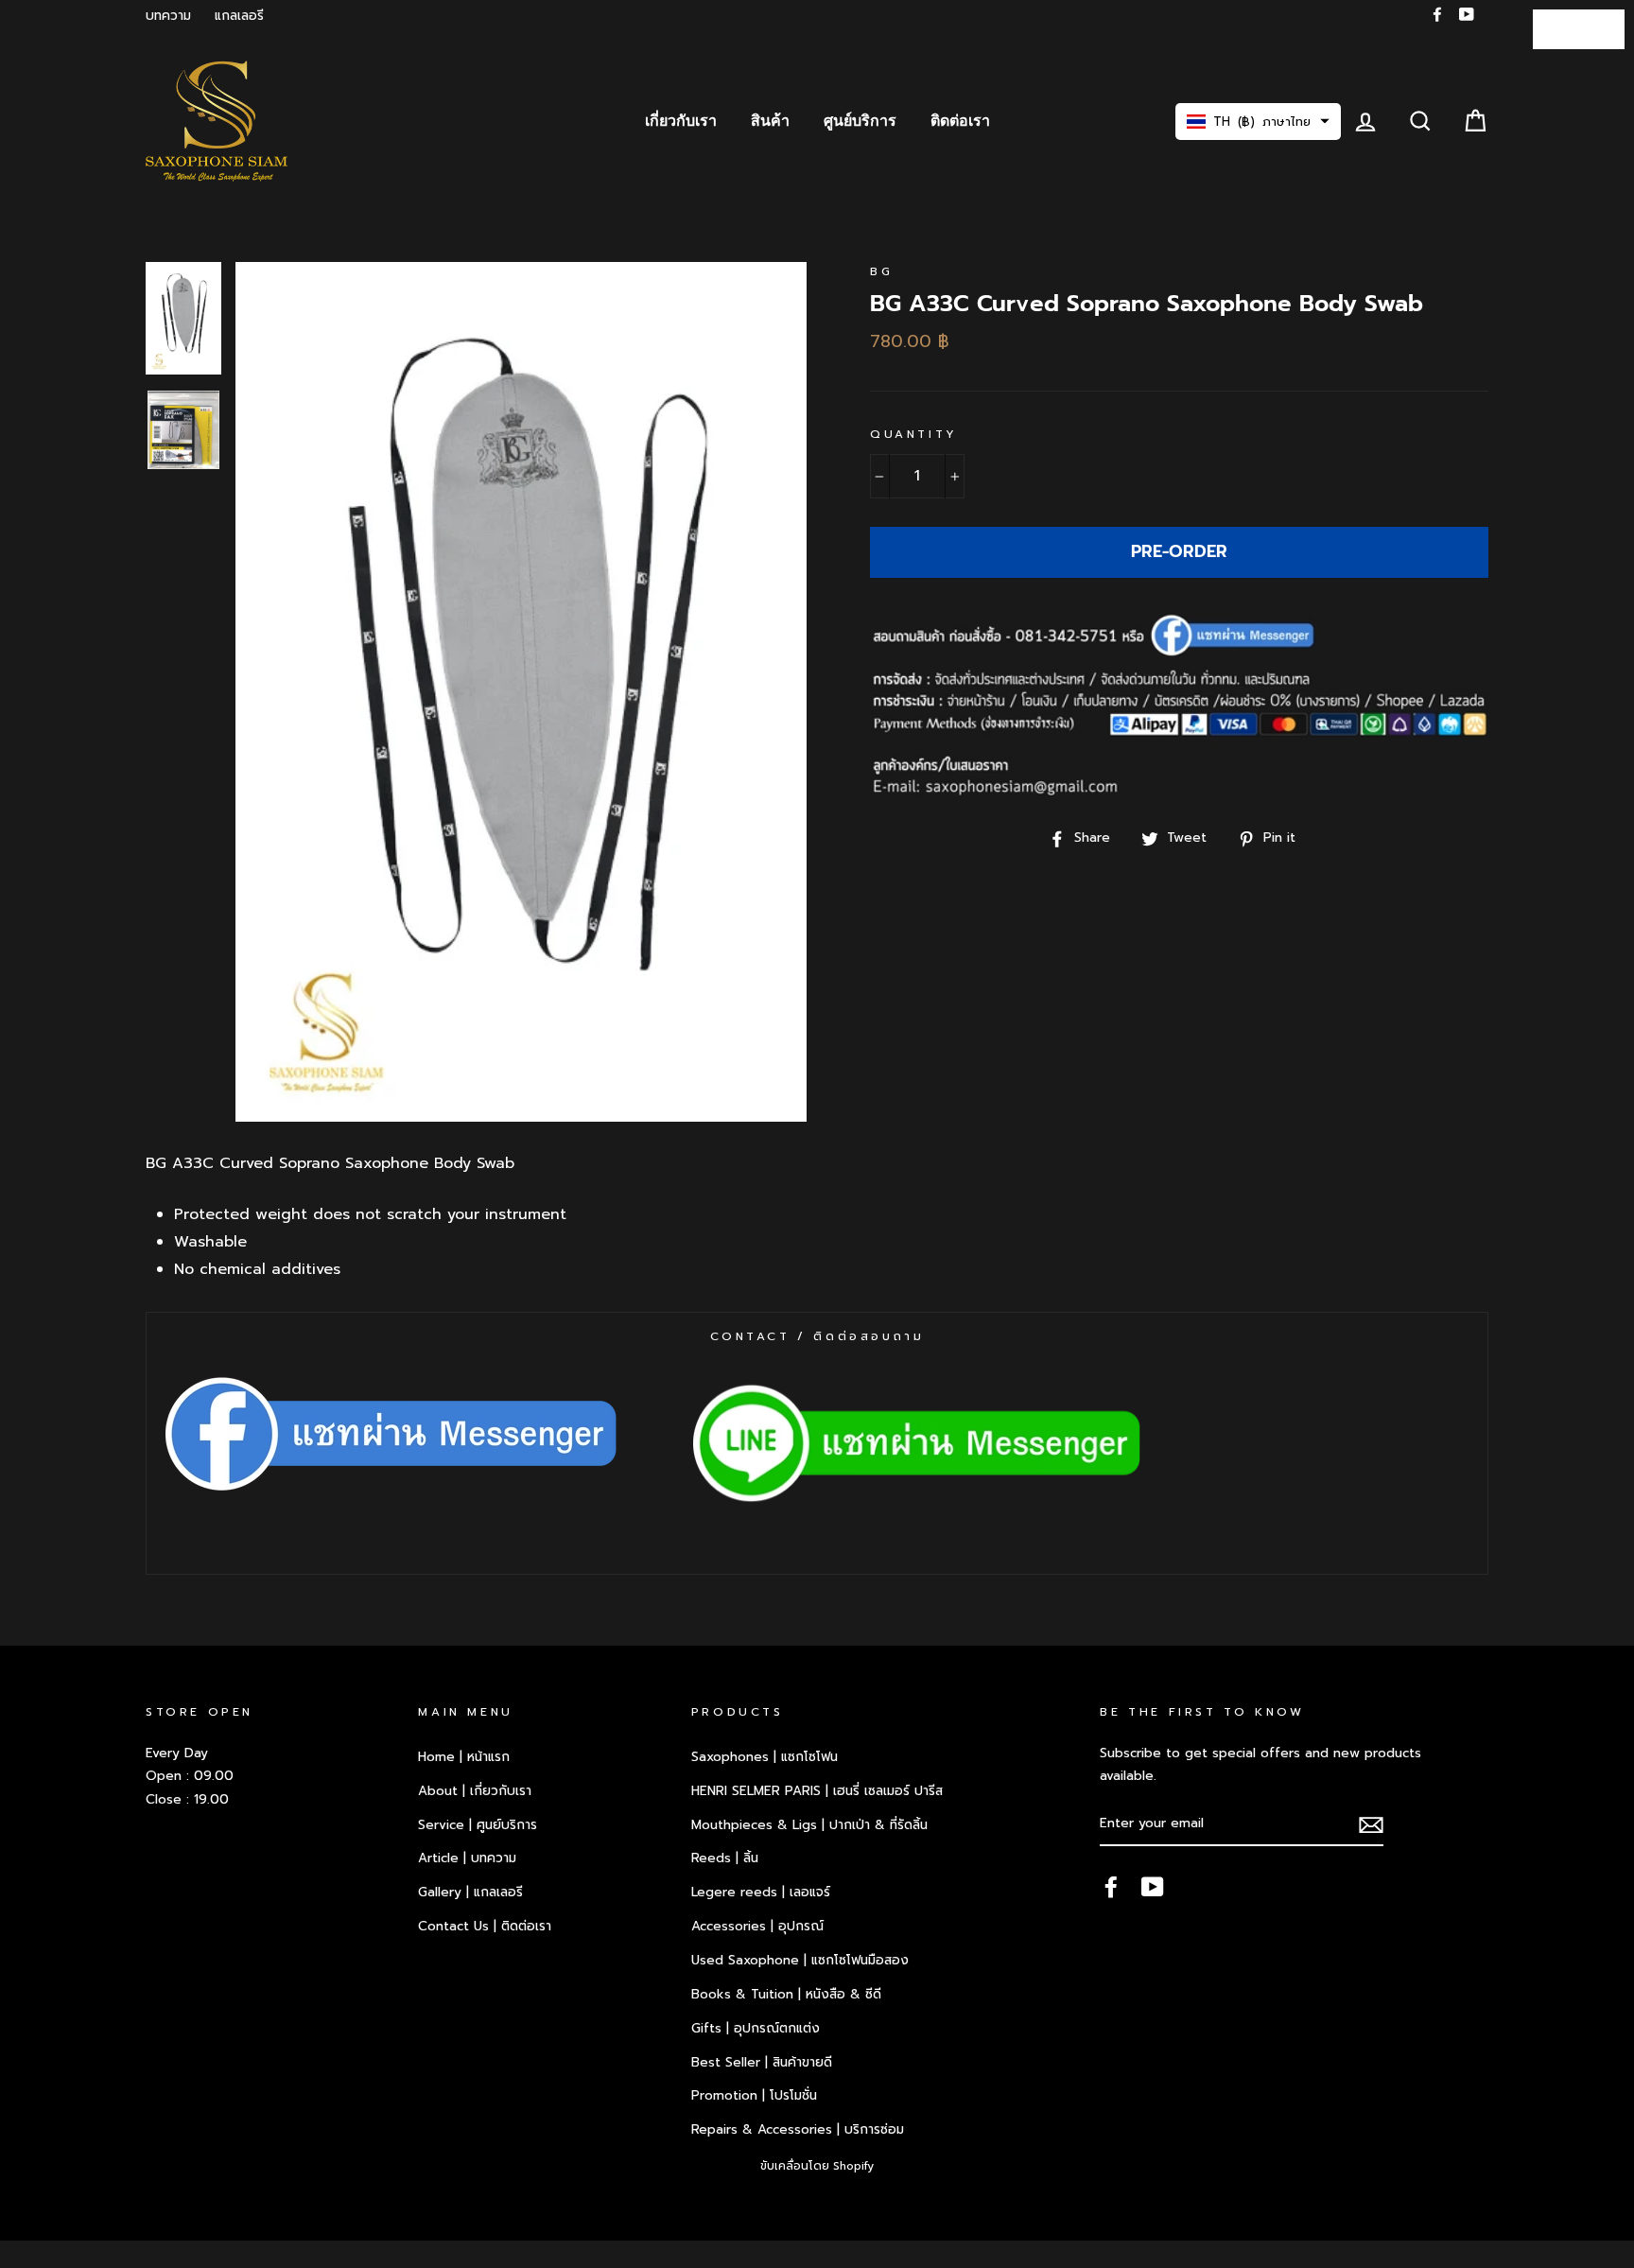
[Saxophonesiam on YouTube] (1153, 1886)
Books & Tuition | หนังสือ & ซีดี (786, 1994)
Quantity (914, 434)
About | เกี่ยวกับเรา (475, 1791)
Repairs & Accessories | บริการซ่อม (798, 2129)
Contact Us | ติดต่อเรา (485, 1926)
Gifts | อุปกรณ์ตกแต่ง (756, 2028)
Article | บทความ (467, 1858)
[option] (521, 692)
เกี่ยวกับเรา (681, 121)
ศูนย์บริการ (860, 121)
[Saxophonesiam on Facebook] (1111, 1886)
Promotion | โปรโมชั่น (754, 2095)
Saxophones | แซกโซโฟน (765, 1757)
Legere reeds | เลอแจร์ (761, 1892)
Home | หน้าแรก (464, 1757)
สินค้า (770, 121)
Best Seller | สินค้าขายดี (762, 2062)
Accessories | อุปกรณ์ (757, 1926)
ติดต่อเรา (960, 121)
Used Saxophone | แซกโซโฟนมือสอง (800, 1960)
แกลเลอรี (239, 16)
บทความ (168, 16)
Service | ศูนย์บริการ (478, 1825)
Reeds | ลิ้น (725, 1858)
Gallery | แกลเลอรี (470, 1892)
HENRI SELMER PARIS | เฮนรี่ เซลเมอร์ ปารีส (817, 1791)
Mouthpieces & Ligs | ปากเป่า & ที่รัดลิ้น (809, 1825)
